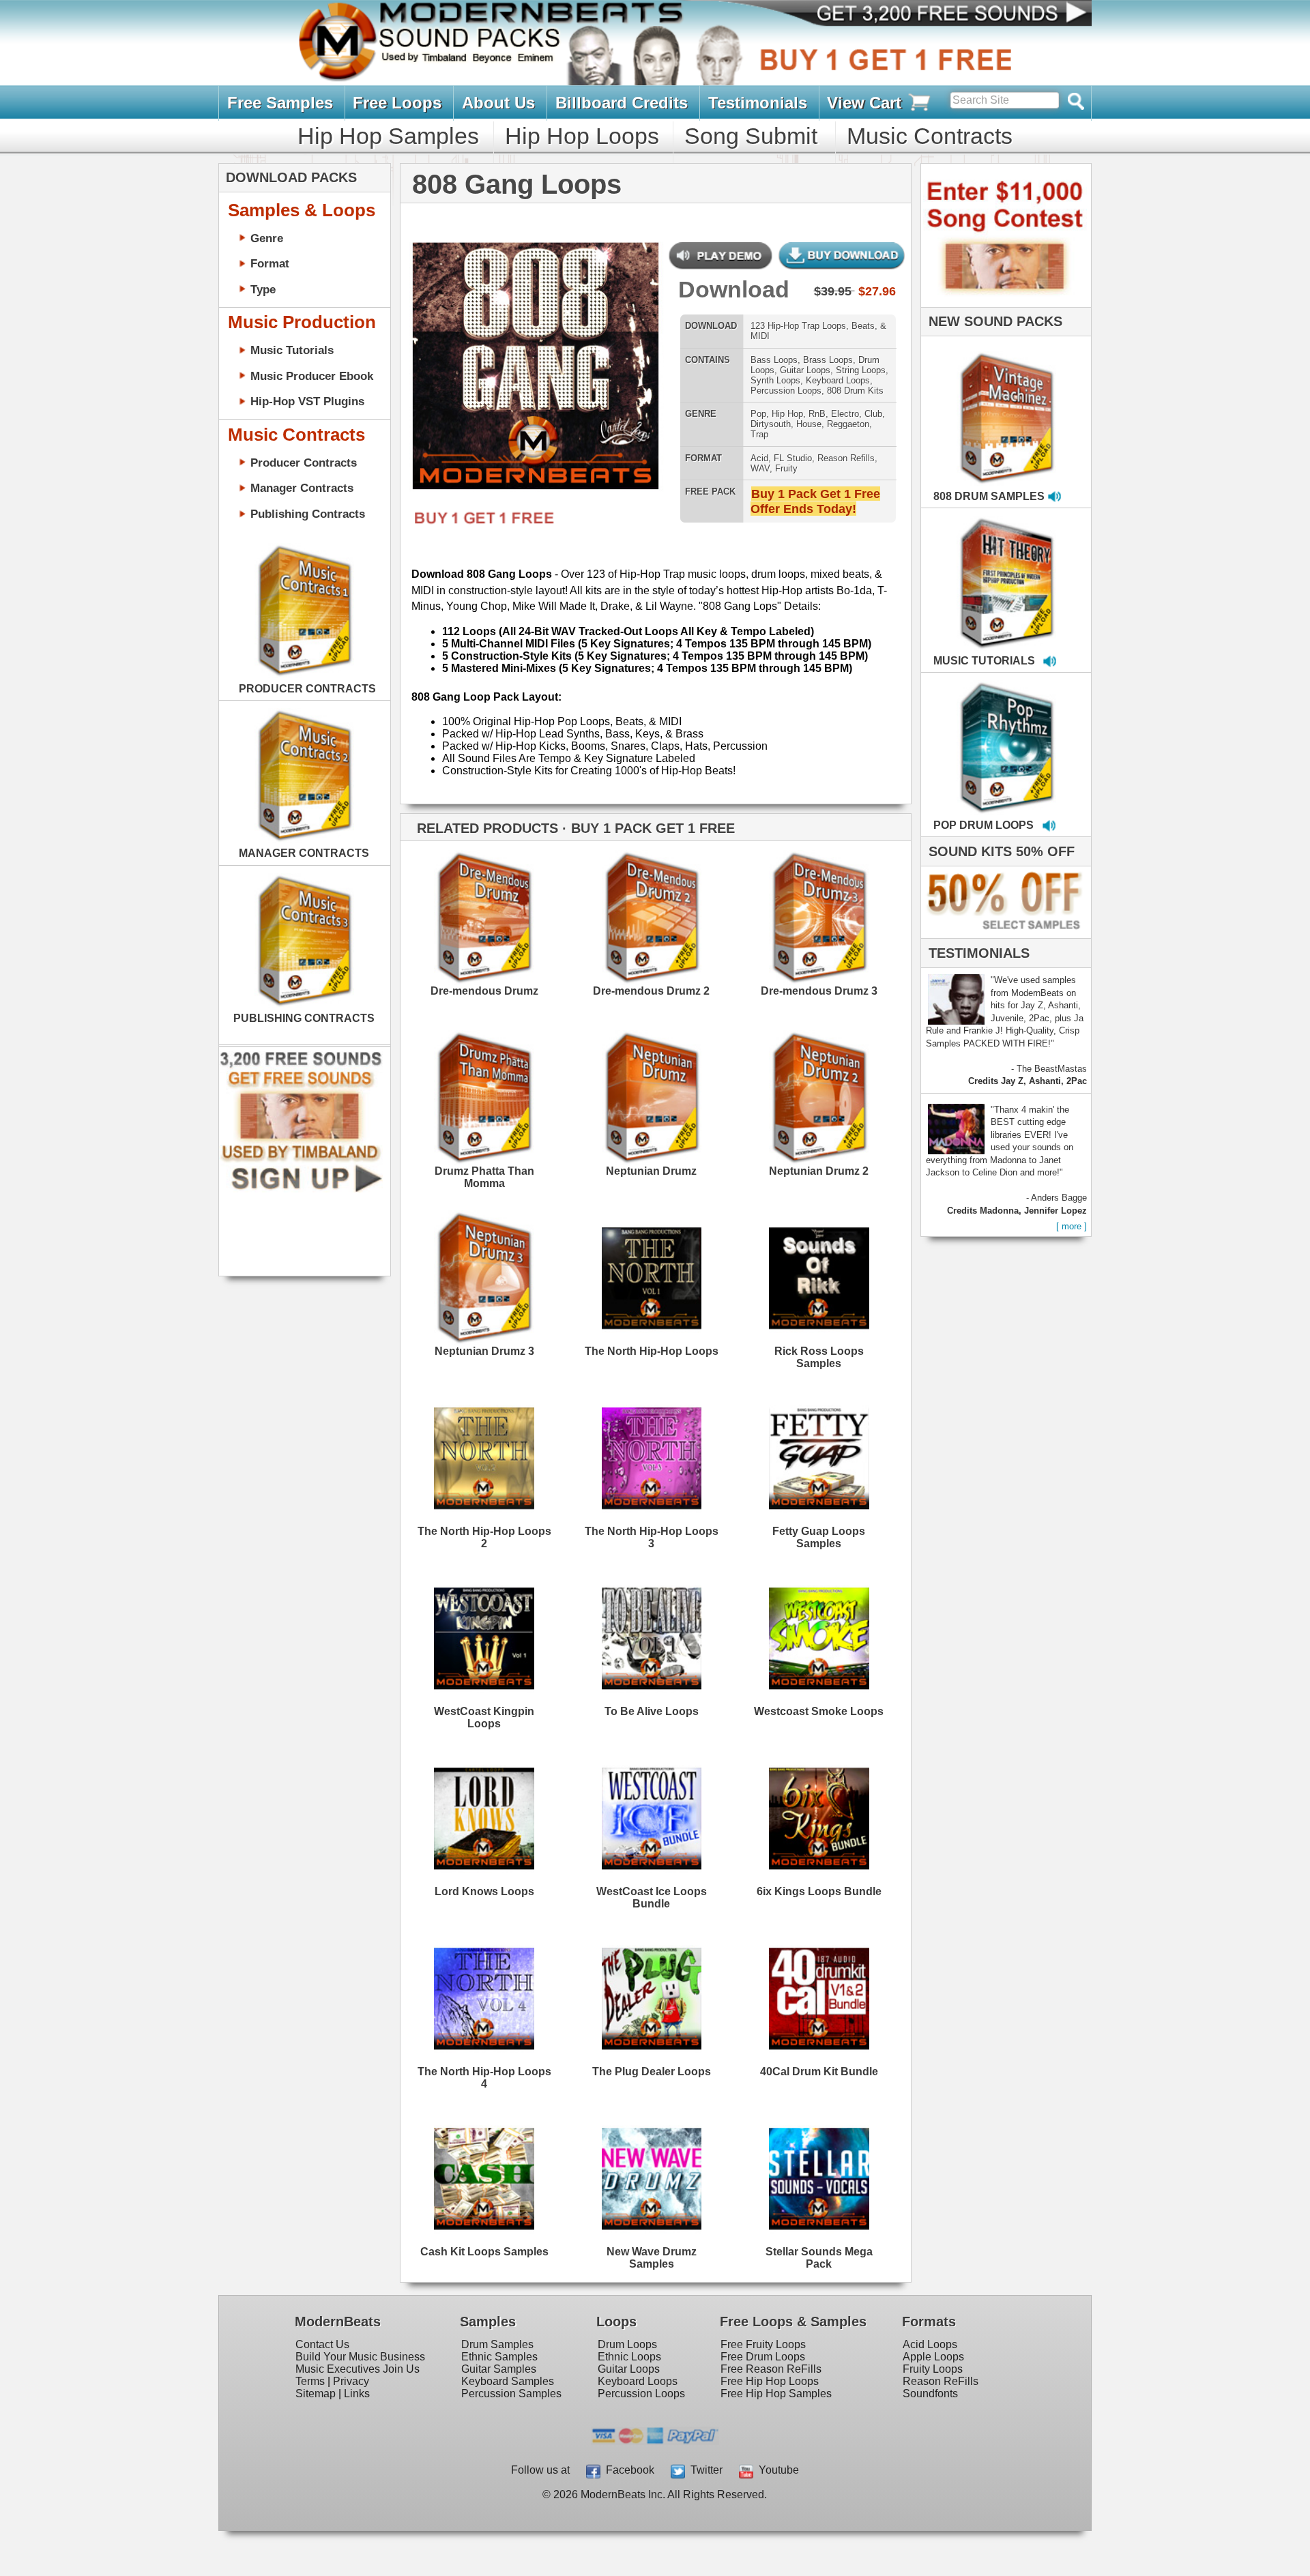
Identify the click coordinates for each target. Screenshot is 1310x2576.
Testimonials (758, 103)
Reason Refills (846, 458)
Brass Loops (828, 360)
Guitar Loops (805, 370)
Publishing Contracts (308, 514)
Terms (310, 2381)
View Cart (867, 103)
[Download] (437, 370)
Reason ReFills (941, 2381)
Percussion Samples (511, 2394)
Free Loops (397, 103)
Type (263, 289)
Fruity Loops (933, 2369)
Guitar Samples (499, 2369)
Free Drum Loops (763, 2357)
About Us (498, 103)
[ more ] (1072, 1226)
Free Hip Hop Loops (770, 2381)
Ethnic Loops (629, 2357)
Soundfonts (930, 2394)
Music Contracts (930, 136)
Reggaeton (848, 424)
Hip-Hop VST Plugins (307, 401)
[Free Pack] (479, 526)
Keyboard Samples (508, 2381)
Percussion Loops (786, 391)
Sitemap (316, 2394)
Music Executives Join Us (358, 2369)
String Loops (861, 370)
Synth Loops (775, 380)
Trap (759, 434)
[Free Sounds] (941, 15)
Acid (759, 458)
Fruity (786, 468)
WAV (760, 468)
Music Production (302, 322)
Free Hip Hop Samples (776, 2394)
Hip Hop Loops (582, 136)
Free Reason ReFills (771, 2369)
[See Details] (304, 611)
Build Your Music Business (360, 2357)
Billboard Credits (622, 103)
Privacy (351, 2381)
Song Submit (751, 136)
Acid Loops (930, 2344)
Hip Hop (787, 414)
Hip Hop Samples (388, 136)
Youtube (776, 2470)
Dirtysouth (771, 424)
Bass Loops (774, 360)
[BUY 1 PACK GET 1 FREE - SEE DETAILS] (1007, 403)
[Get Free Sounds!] (301, 1189)
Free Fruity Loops (763, 2344)
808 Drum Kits (855, 391)
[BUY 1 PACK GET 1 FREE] (535, 367)
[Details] (527, 911)
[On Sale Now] (1003, 935)
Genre (267, 238)
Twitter (704, 2470)
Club (873, 414)
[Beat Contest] (1004, 304)
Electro (845, 414)
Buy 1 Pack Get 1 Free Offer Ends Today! (815, 501)
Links (357, 2394)
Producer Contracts (304, 463)
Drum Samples (497, 2344)
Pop (758, 414)
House (809, 424)
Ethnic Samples (499, 2357)
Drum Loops (627, 2344)
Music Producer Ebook (312, 376)
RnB (817, 414)
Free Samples (280, 103)
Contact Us (322, 2344)
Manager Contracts (302, 488)
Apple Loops (933, 2357)
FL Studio (793, 458)
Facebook (627, 2470)
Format (270, 263)
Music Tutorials (292, 350)
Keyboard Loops (838, 380)
